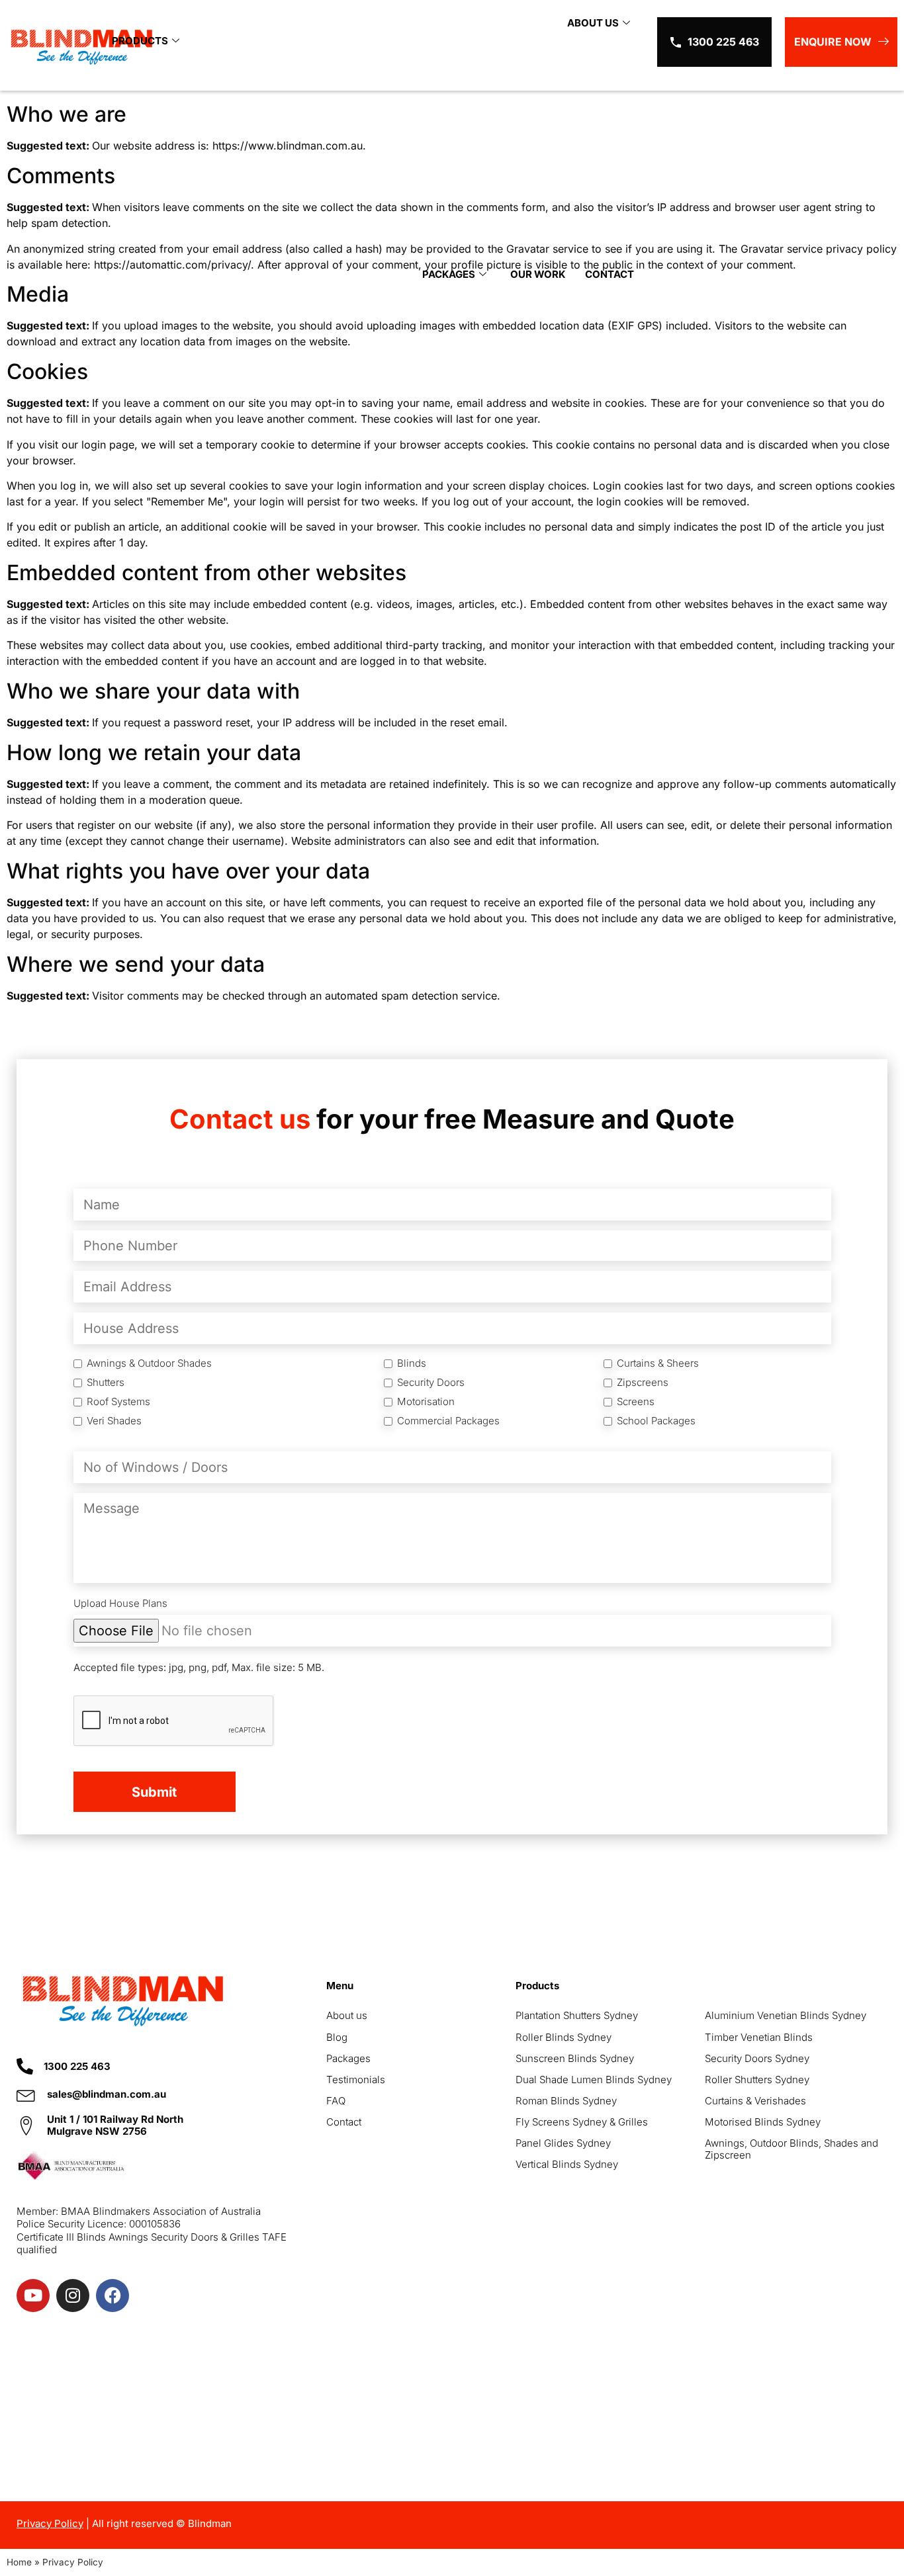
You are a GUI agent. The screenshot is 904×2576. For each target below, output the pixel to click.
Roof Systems (118, 1402)
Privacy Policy (50, 2523)
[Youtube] (33, 2296)
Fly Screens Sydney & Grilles (582, 2122)
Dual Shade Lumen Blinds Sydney (594, 2080)
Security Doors (431, 1383)
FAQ (336, 2101)
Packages (449, 275)
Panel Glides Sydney (563, 2143)
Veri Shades (114, 1421)
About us (347, 2015)
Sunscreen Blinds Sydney (575, 2058)
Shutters (106, 1383)
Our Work (538, 275)
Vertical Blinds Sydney (567, 2164)
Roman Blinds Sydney (566, 2101)
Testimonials (356, 2080)
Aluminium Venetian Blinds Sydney (786, 2015)
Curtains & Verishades (755, 2101)
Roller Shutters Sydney (757, 2080)
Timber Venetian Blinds (759, 2037)
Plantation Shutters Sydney (577, 2015)
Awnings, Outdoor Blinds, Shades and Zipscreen (791, 2149)
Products (140, 41)
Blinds (412, 1363)
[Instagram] (73, 2296)
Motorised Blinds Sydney (763, 2122)
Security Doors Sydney (757, 2058)
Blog (337, 2037)
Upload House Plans (120, 1604)
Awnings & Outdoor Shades (149, 1363)
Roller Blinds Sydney (564, 2037)
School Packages (656, 1421)
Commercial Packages (448, 1421)
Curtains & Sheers (658, 1363)
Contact (610, 275)
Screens (636, 1402)
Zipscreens (643, 1383)
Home (19, 2562)
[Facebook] (113, 2296)
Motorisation (426, 1402)
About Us (593, 23)
